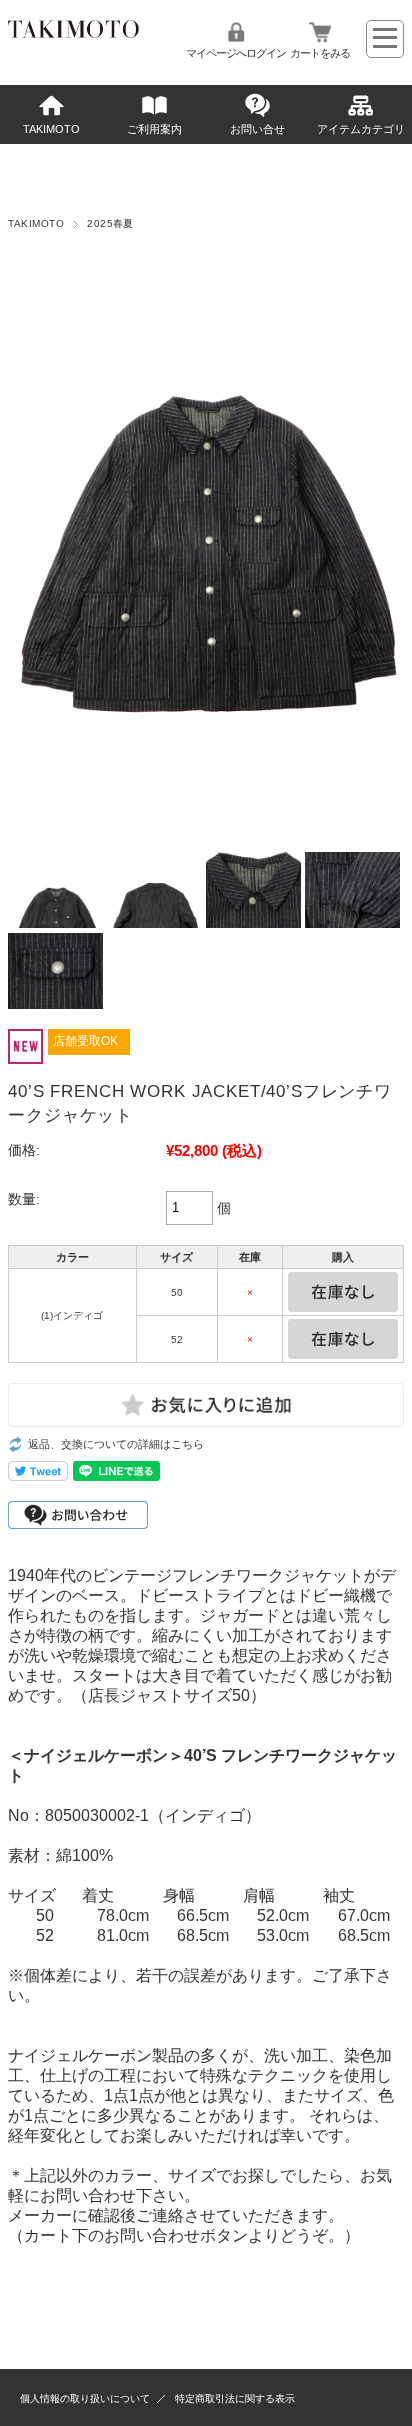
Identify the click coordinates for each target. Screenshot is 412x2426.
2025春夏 (110, 223)
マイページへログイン (236, 53)
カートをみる (320, 53)
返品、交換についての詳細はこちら (116, 1444)
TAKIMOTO (51, 129)
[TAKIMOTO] (73, 32)
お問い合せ (257, 129)
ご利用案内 (154, 129)
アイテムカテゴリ (361, 129)
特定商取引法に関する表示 (235, 2398)
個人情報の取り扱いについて (85, 2398)
